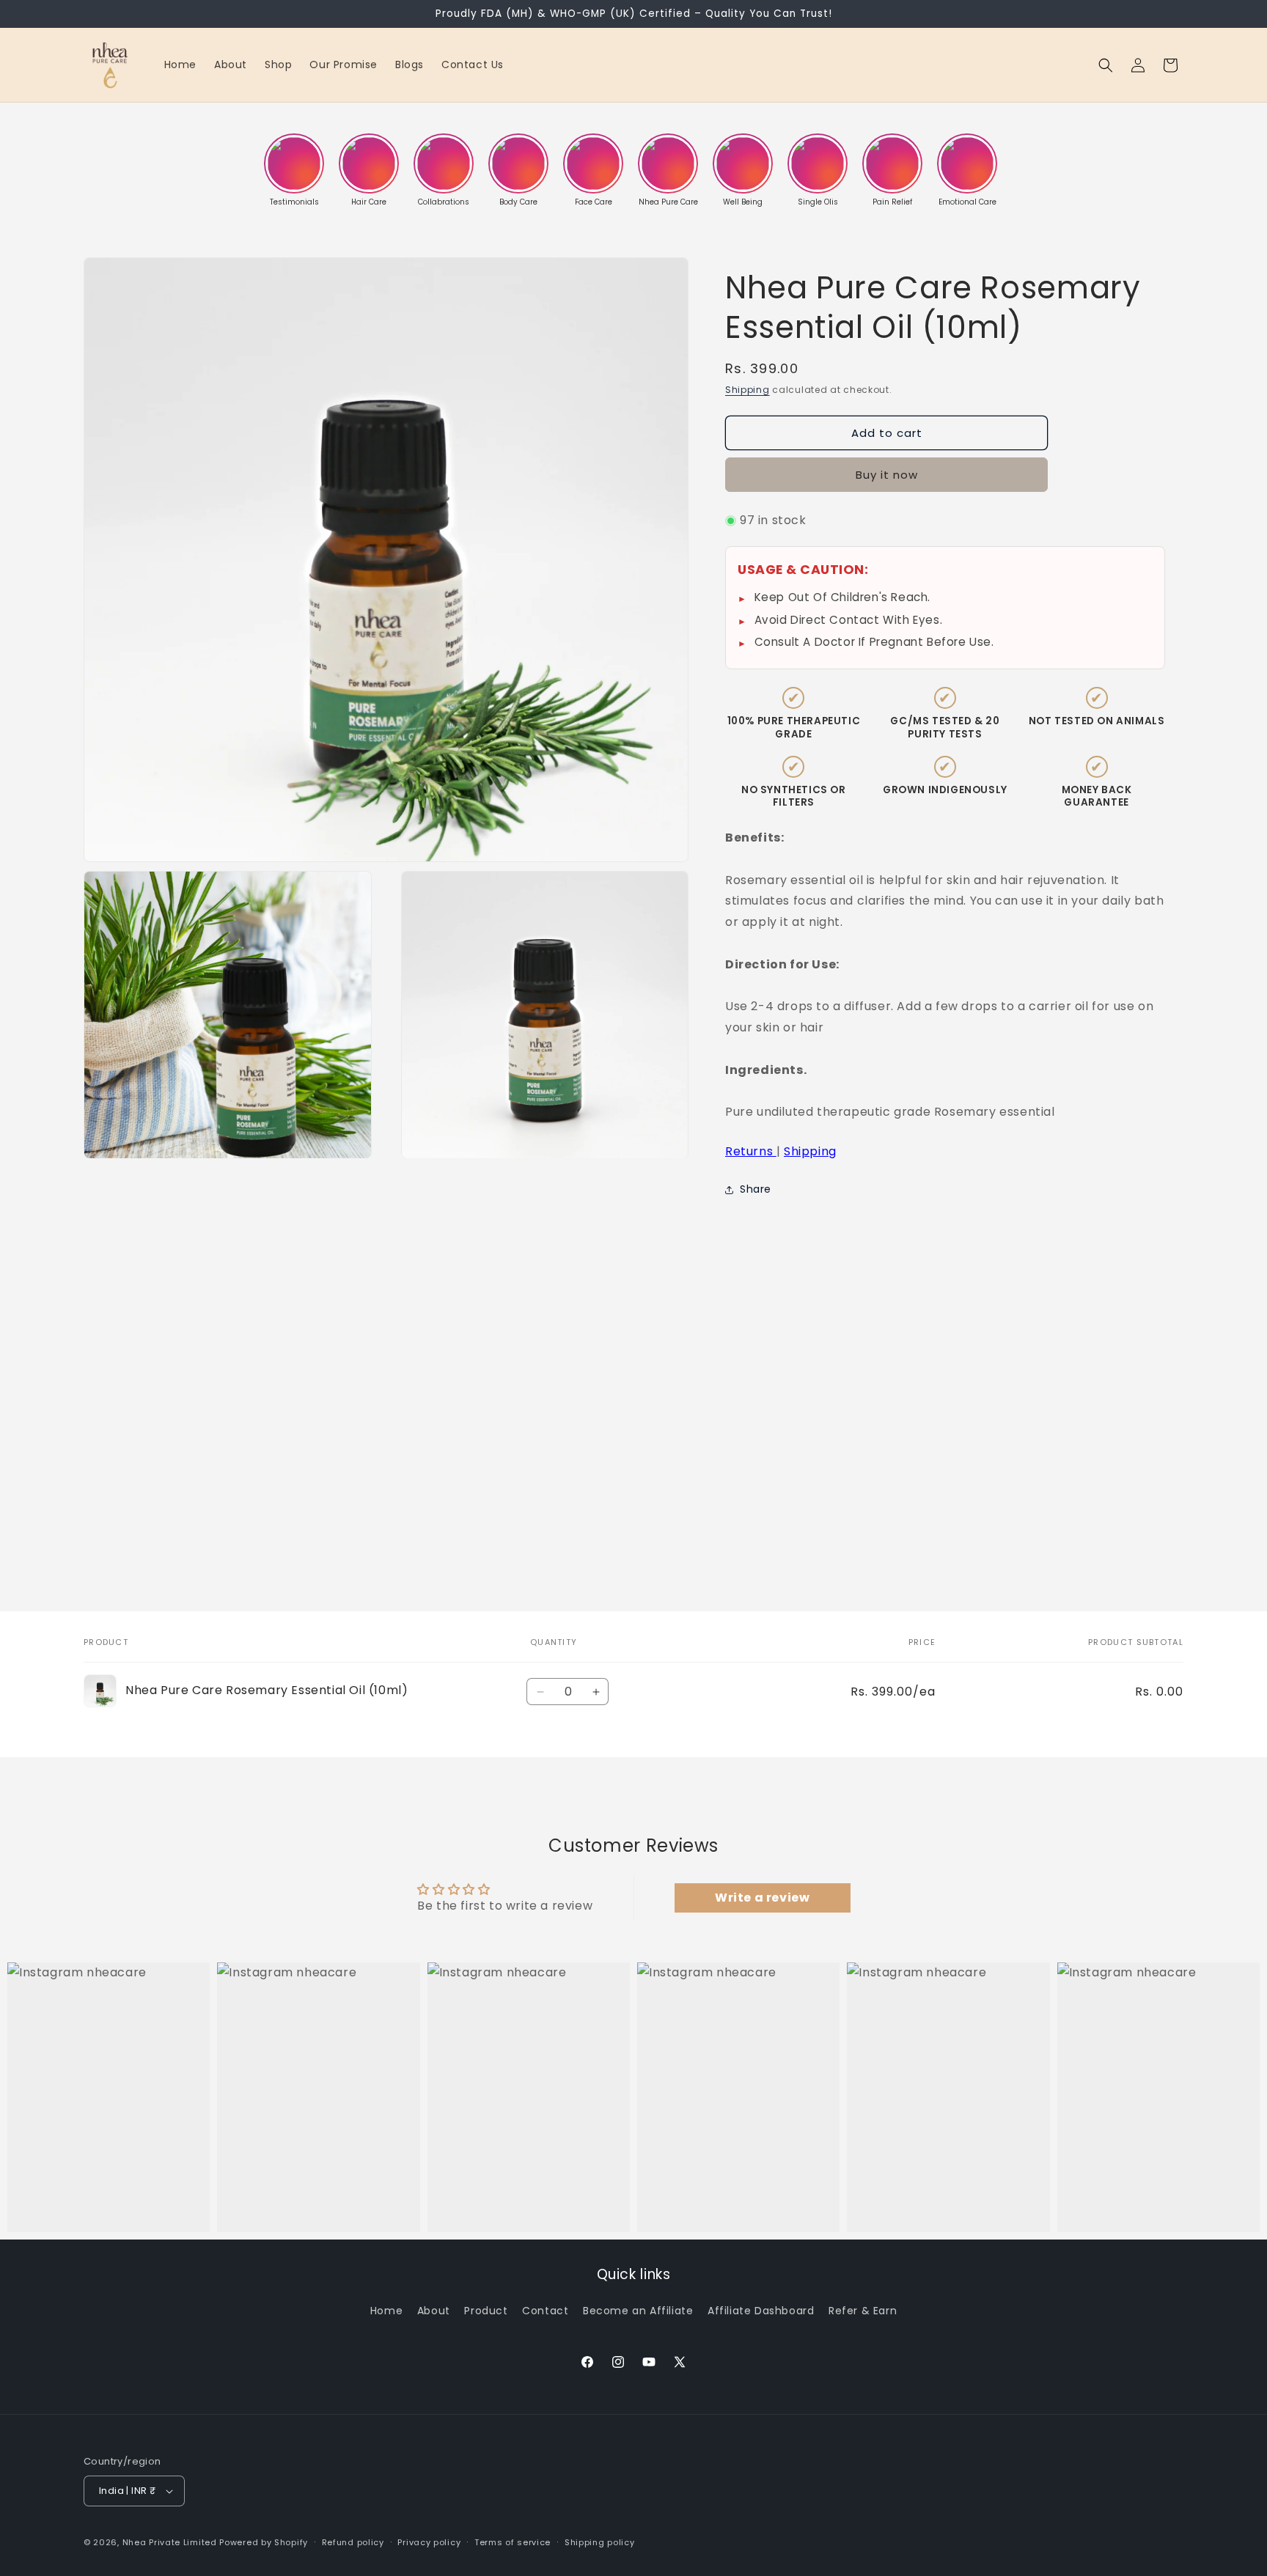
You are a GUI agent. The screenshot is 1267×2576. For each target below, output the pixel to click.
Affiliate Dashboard (761, 2311)
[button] (1106, 65)
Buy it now (887, 475)
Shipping (748, 390)
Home (386, 2311)
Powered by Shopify (264, 2542)
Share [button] (756, 1189)
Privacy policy (429, 2542)
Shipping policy (600, 2542)
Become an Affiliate (638, 2311)
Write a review (762, 1898)
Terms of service (513, 2542)
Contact (545, 2311)
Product (486, 2311)
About (434, 2311)
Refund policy (353, 2542)
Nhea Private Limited (170, 2542)
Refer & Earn (863, 2311)
